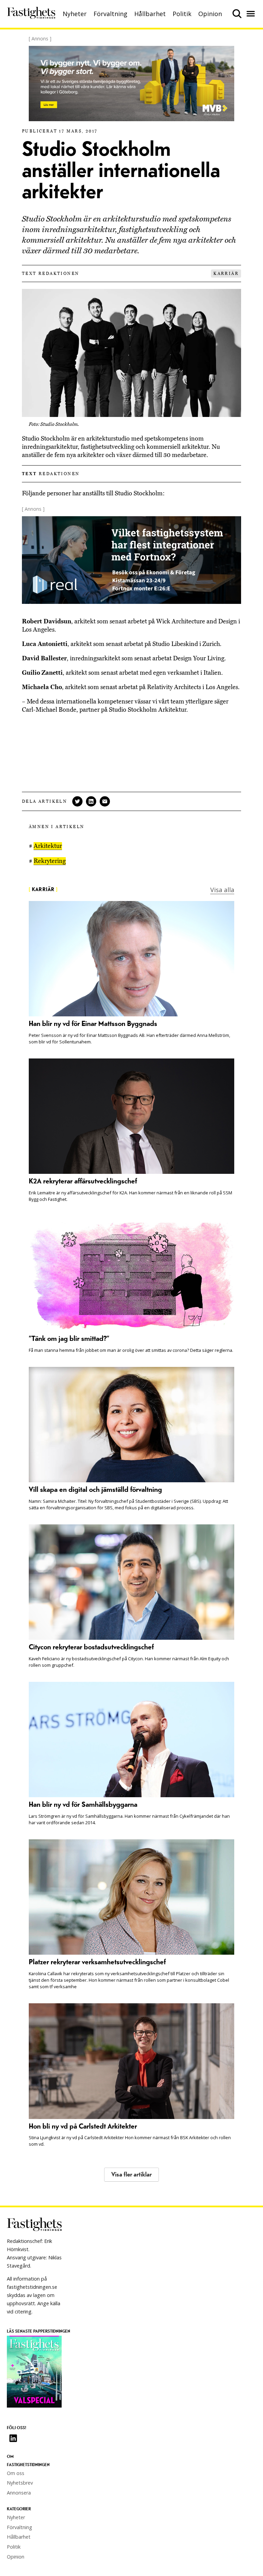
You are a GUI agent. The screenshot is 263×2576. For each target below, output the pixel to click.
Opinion (210, 14)
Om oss (16, 2473)
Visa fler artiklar (131, 2175)
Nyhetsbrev (20, 2483)
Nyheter (75, 14)
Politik (182, 14)
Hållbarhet (150, 14)
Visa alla (222, 890)
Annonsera (19, 2493)
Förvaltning (110, 14)
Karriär (226, 274)
